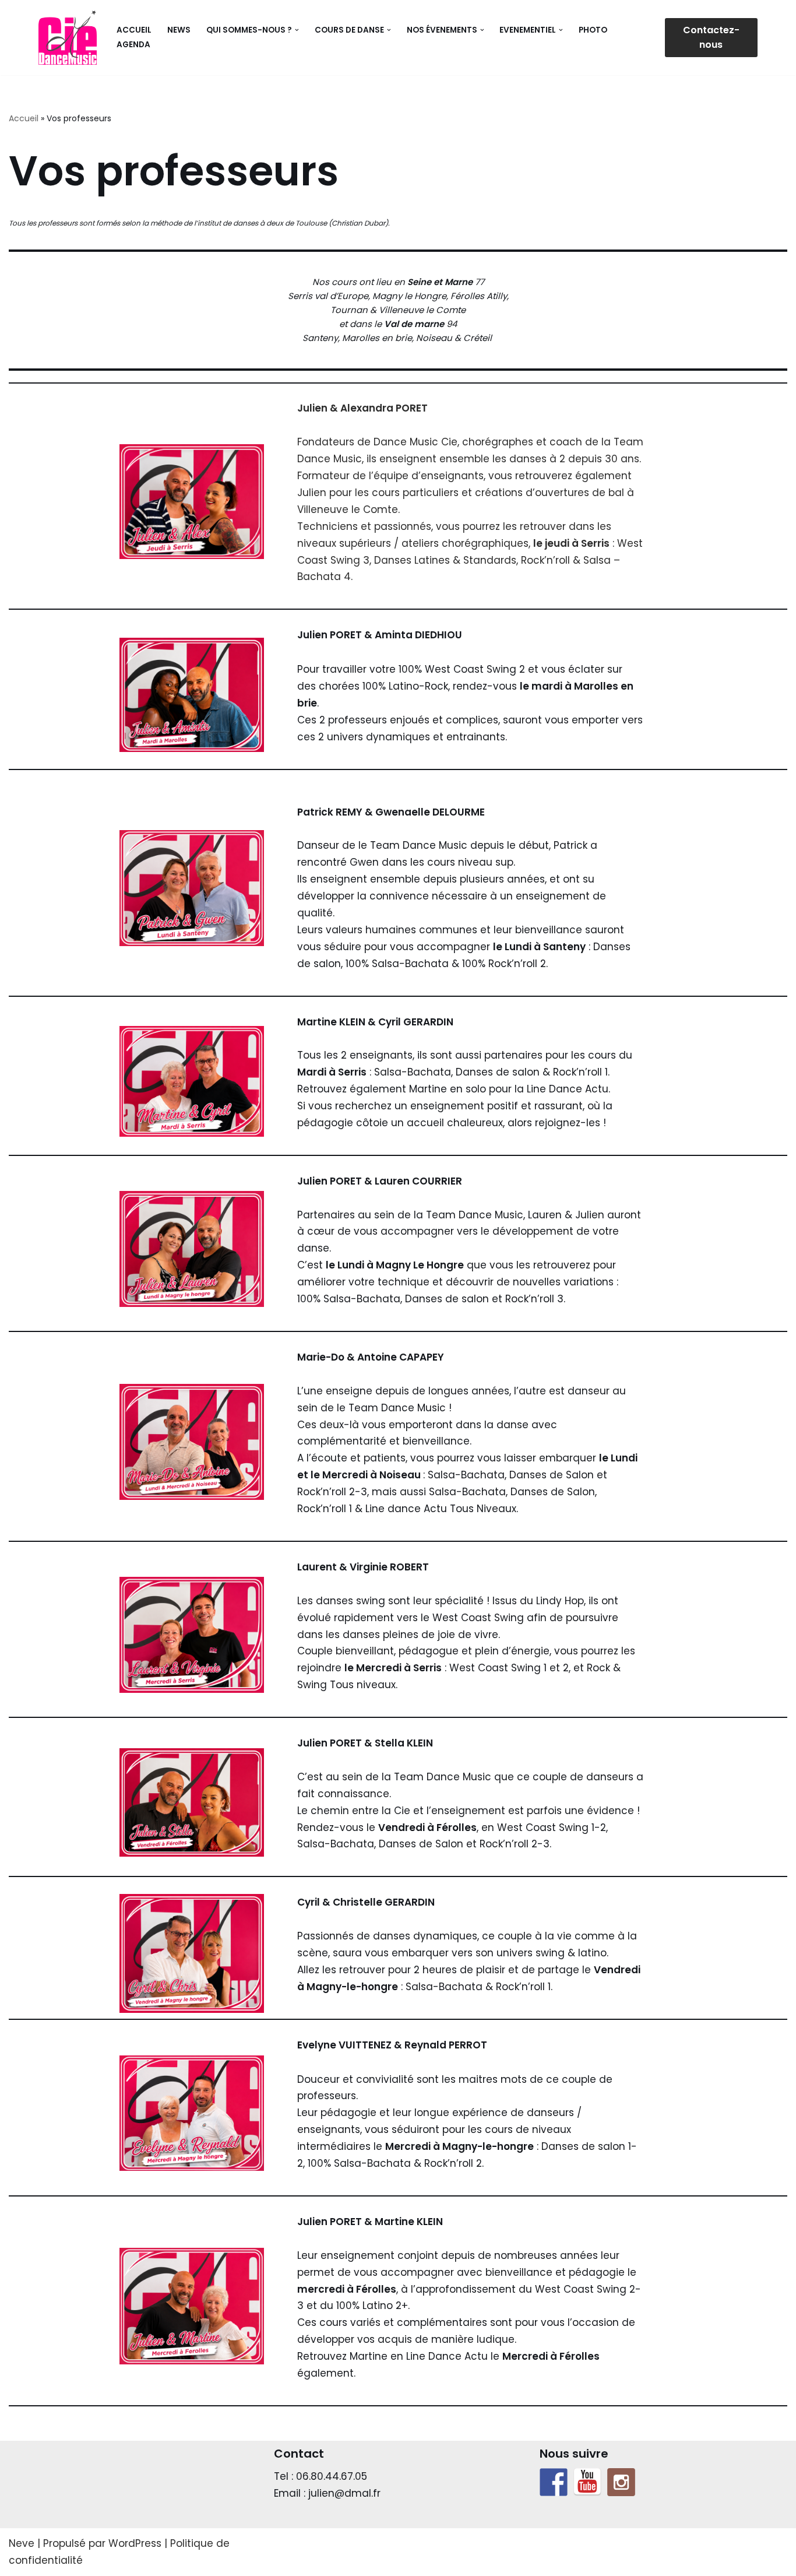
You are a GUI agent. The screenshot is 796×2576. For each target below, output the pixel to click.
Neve (22, 2543)
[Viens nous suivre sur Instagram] (621, 2482)
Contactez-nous (711, 38)
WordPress (135, 2543)
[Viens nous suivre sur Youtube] (587, 2482)
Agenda (133, 45)
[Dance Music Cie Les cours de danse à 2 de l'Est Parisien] (68, 38)
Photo (593, 30)
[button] (297, 30)
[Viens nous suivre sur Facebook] (554, 2482)
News (179, 30)
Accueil (134, 30)
